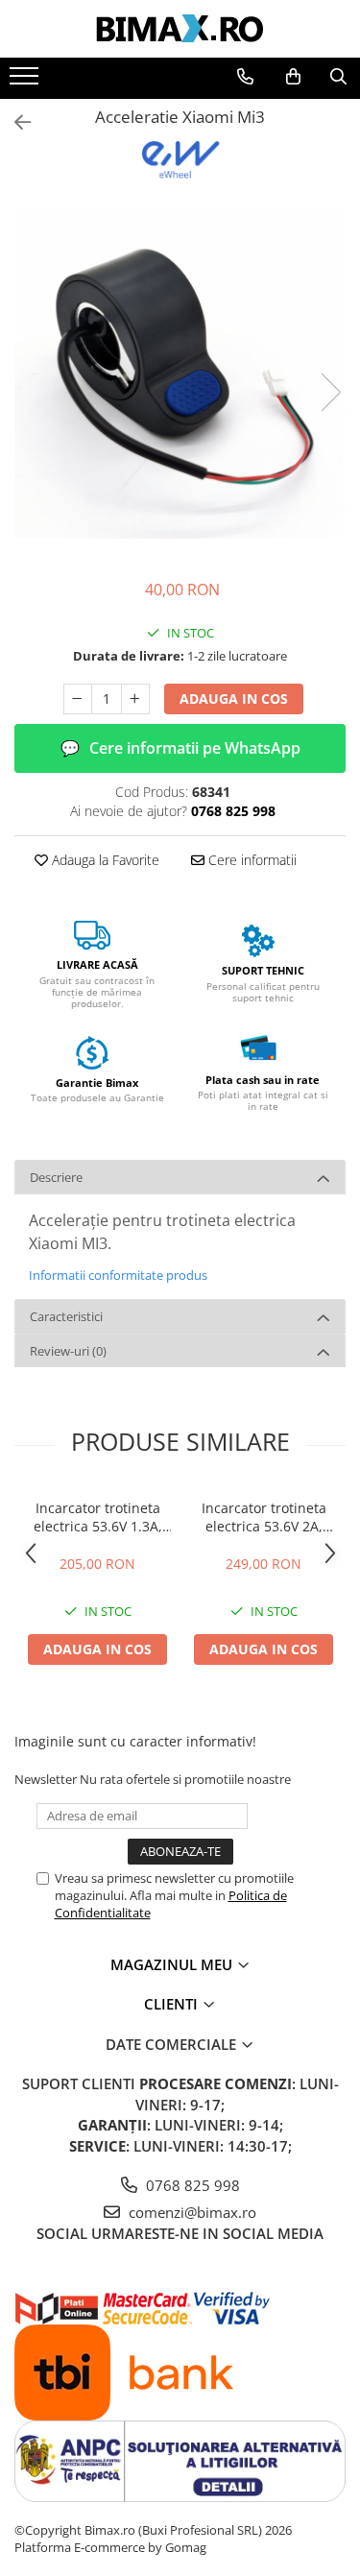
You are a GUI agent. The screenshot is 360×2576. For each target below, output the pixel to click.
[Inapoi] (14, 122)
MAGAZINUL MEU (173, 1964)
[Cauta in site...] (338, 77)
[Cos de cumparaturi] (293, 77)
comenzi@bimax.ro (191, 2212)
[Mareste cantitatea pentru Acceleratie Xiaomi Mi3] (135, 699)
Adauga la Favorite (104, 860)
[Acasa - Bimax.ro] (180, 29)
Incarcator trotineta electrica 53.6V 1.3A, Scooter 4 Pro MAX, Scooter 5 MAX (98, 1517)
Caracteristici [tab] (66, 1316)
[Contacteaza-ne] (245, 77)
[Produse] (26, 82)
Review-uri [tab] (68, 1351)
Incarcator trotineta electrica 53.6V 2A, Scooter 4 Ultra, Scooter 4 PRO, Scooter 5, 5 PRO (264, 1517)
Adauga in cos (234, 698)
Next (330, 392)
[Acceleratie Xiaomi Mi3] (180, 373)
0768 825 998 (191, 2185)
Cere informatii (251, 860)
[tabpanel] (180, 373)
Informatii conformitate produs (118, 1275)
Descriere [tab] (56, 1177)
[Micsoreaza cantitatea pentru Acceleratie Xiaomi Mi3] (78, 699)
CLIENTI (173, 2004)
